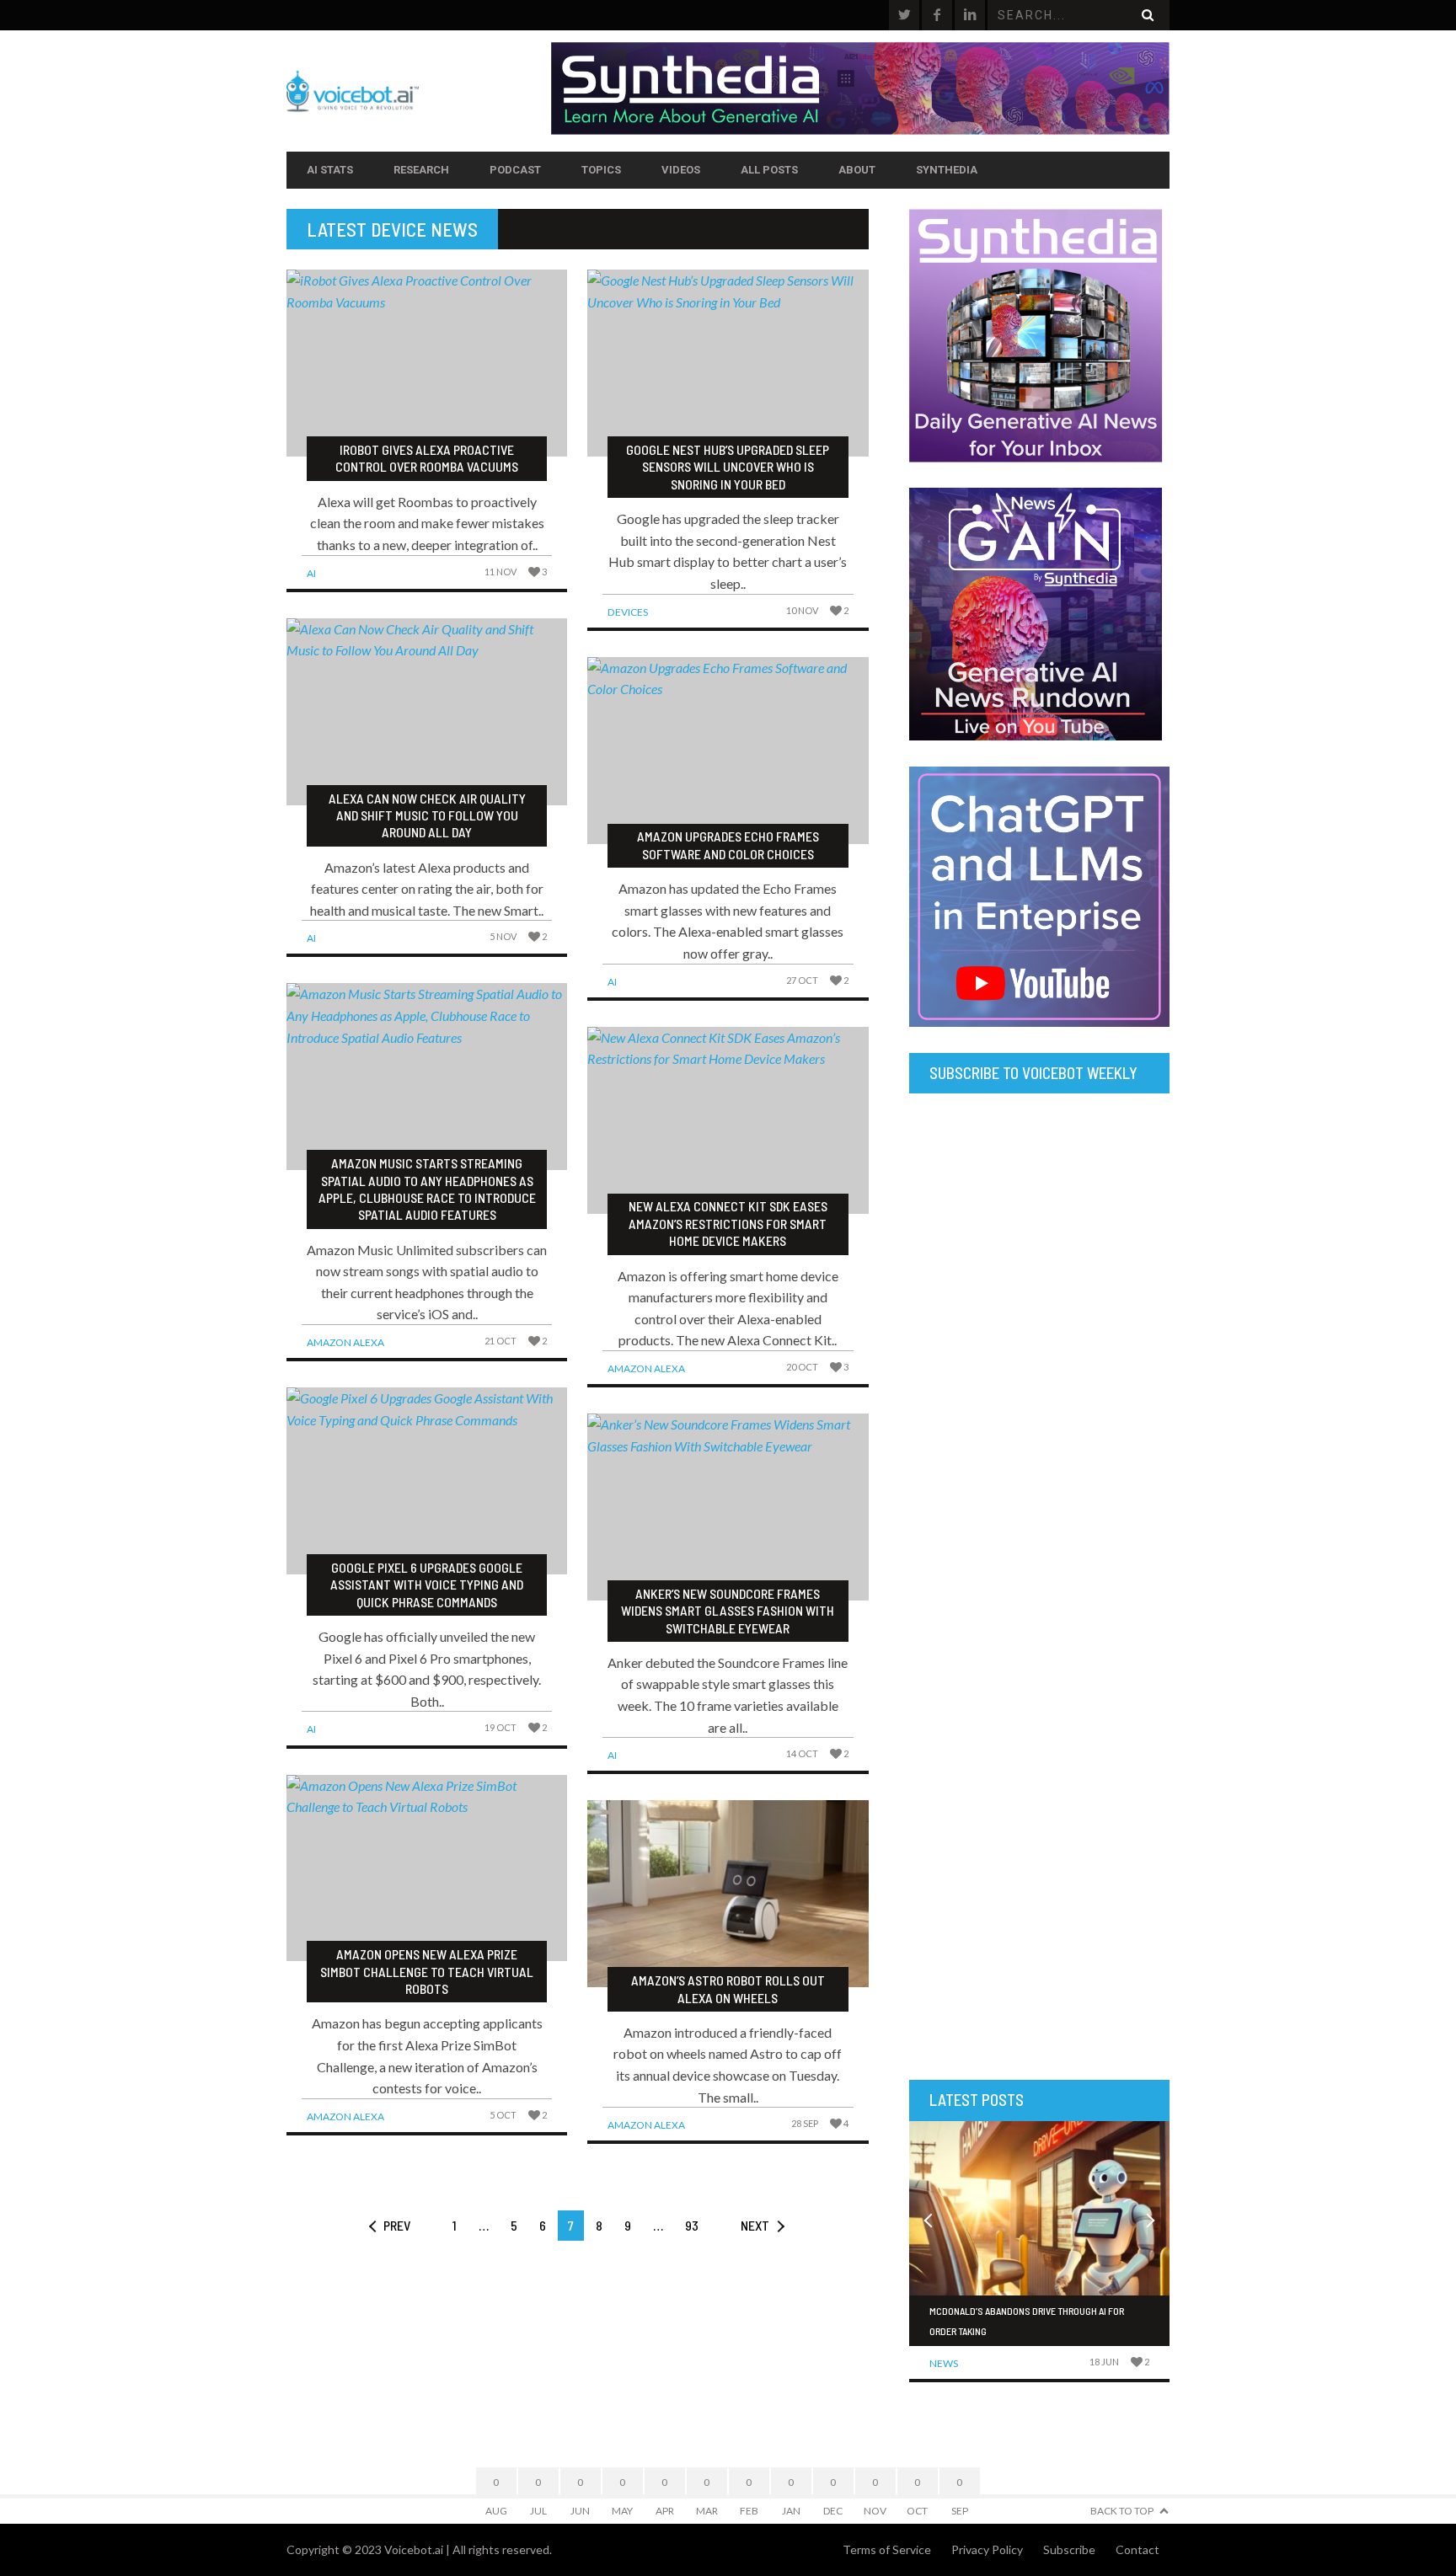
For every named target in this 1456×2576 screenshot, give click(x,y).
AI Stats (330, 170)
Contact (1137, 2549)
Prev (397, 2225)
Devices (628, 612)
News (944, 2363)
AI (311, 573)
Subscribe (1069, 2549)
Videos (681, 170)
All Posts (769, 170)
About (857, 170)
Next (755, 2225)
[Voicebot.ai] (419, 91)
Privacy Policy (987, 2549)
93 (692, 2225)
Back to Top (1122, 2511)
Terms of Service (887, 2549)
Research (421, 170)
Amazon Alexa (345, 1342)
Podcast (515, 170)
